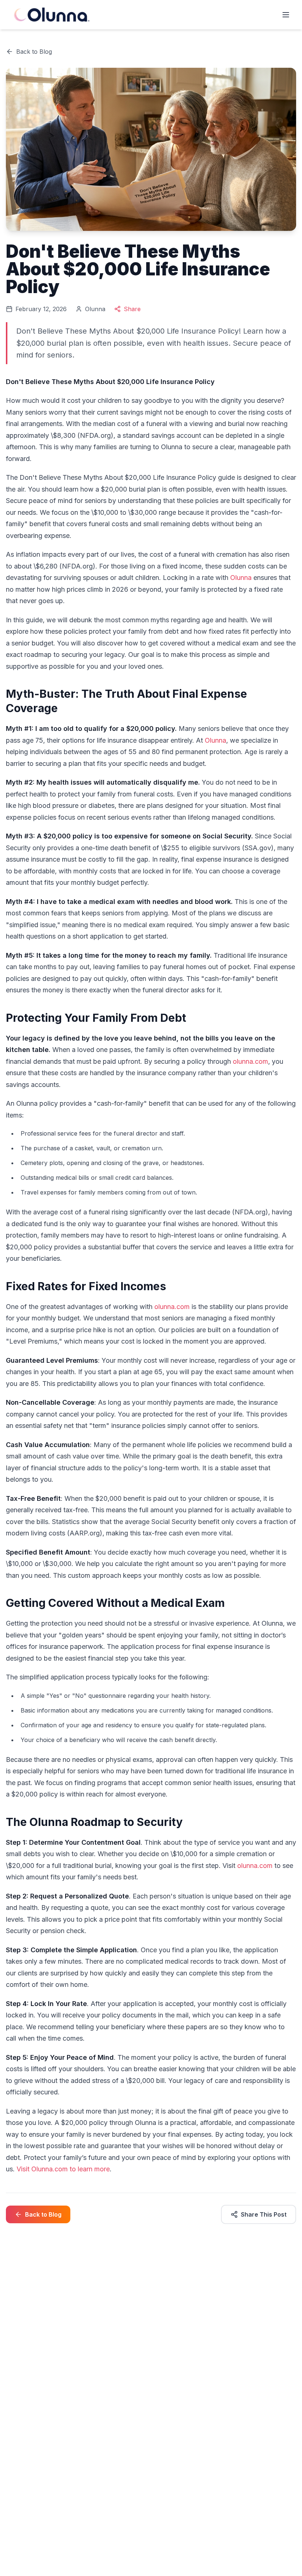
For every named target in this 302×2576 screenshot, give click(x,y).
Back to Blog (34, 52)
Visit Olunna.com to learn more (63, 2169)
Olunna (241, 578)
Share (132, 309)
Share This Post (264, 2214)
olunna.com (250, 1061)
